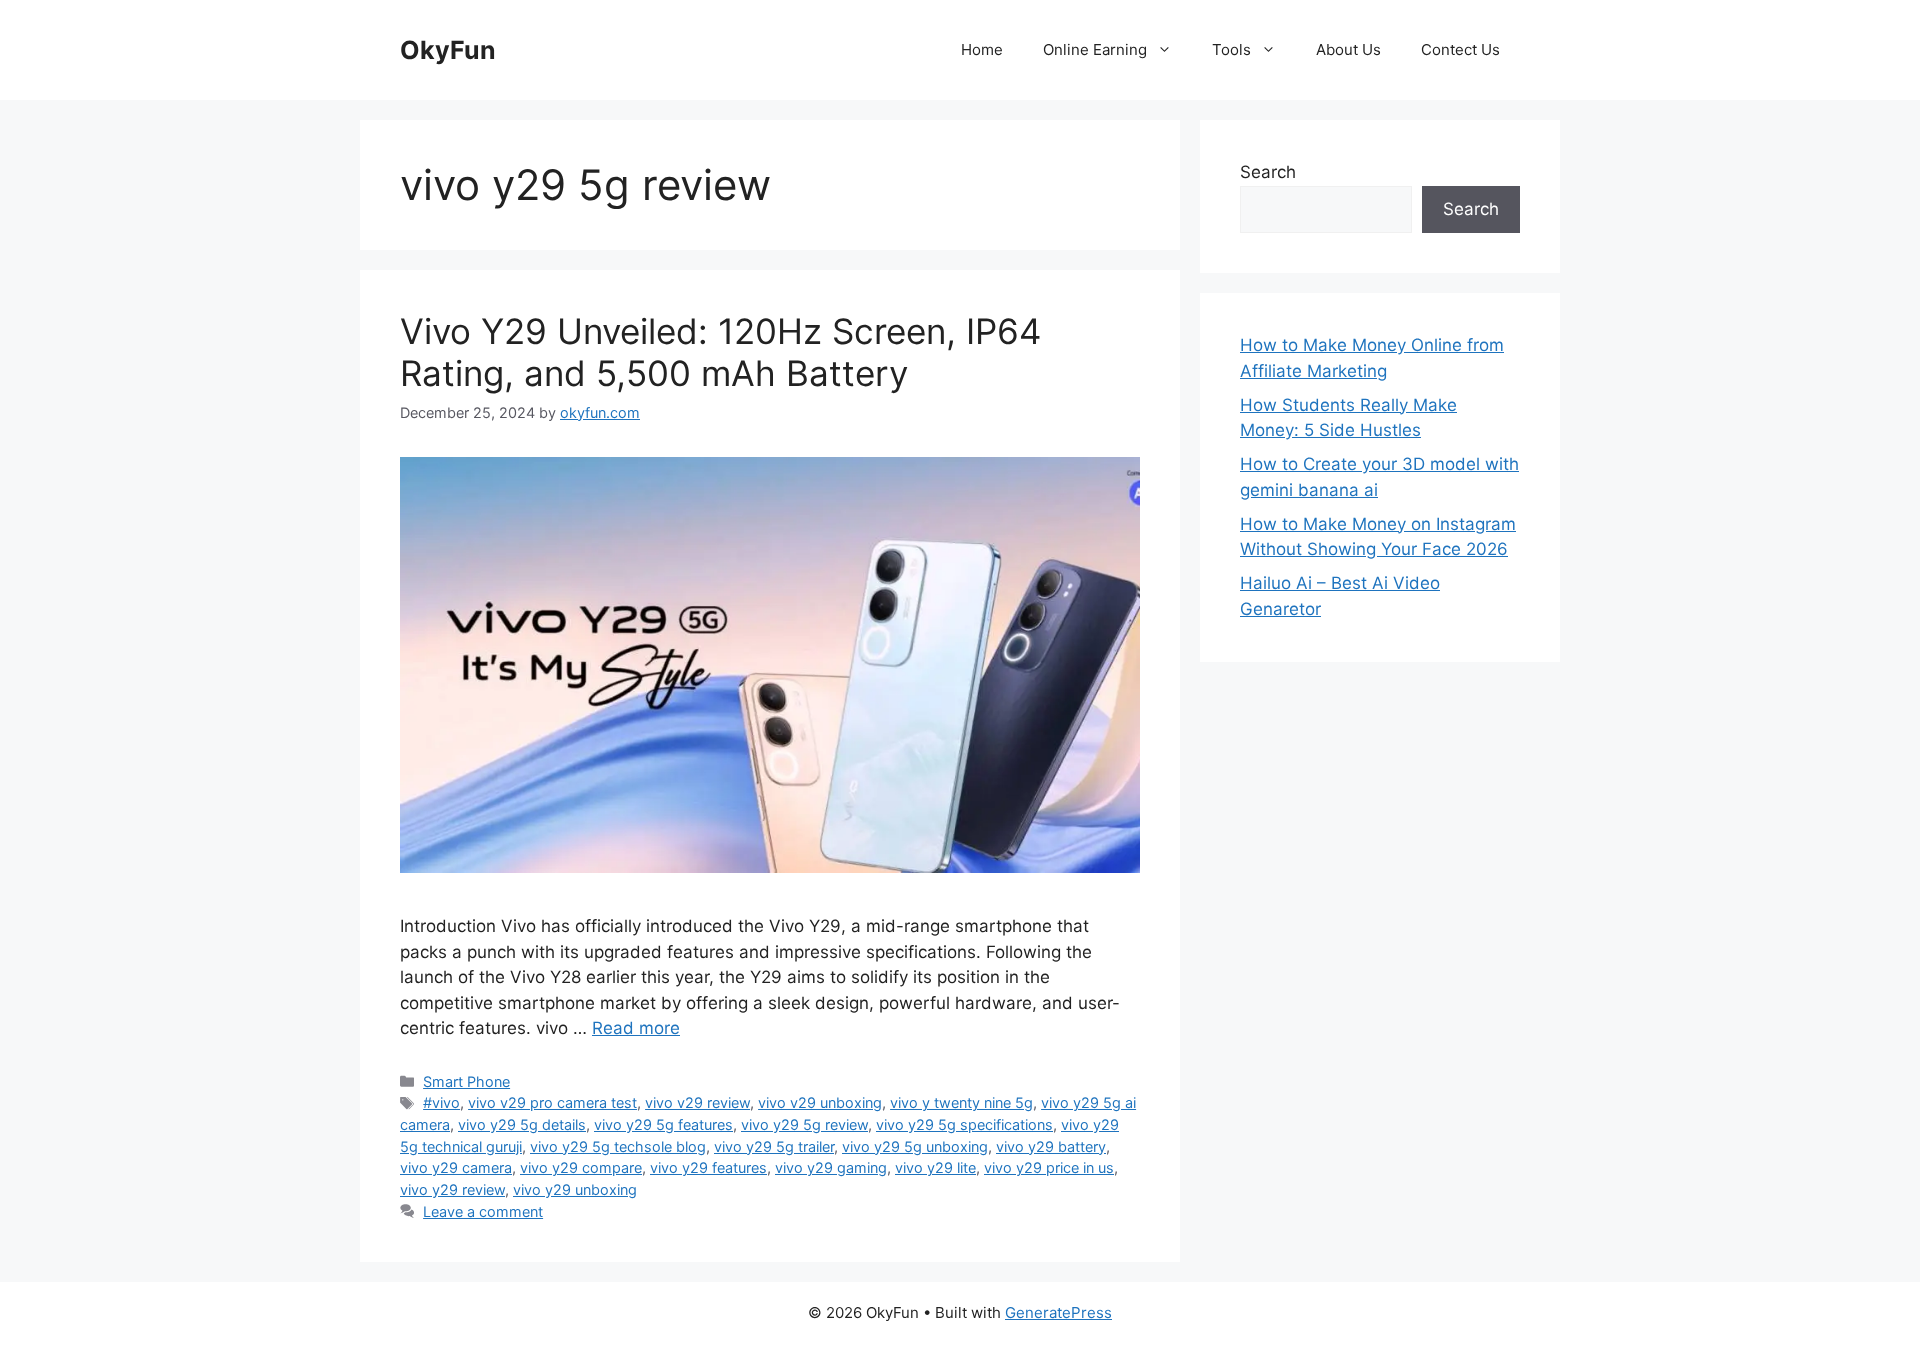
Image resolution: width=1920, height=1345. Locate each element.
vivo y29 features (708, 1167)
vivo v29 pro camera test (552, 1102)
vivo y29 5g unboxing (915, 1146)
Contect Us (1460, 49)
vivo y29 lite (935, 1167)
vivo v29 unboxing (820, 1102)
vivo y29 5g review (804, 1124)
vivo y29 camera (456, 1167)
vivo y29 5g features (663, 1124)
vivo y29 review (452, 1189)
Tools (1231, 49)
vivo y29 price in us (1049, 1167)
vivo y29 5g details (522, 1124)
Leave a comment (483, 1211)
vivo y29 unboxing (575, 1189)
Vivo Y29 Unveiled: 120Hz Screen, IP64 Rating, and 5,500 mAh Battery (720, 352)
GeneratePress (1058, 1312)
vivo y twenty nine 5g (961, 1102)
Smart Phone (466, 1081)
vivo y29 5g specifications (964, 1124)
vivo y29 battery (1051, 1146)
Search (1268, 172)
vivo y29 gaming (831, 1167)
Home (982, 49)
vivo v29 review (697, 1102)
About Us (1348, 49)
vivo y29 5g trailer (774, 1146)
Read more (636, 1028)
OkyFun (448, 50)
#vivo (441, 1102)
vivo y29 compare (581, 1167)
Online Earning (1095, 49)
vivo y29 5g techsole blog (618, 1146)
